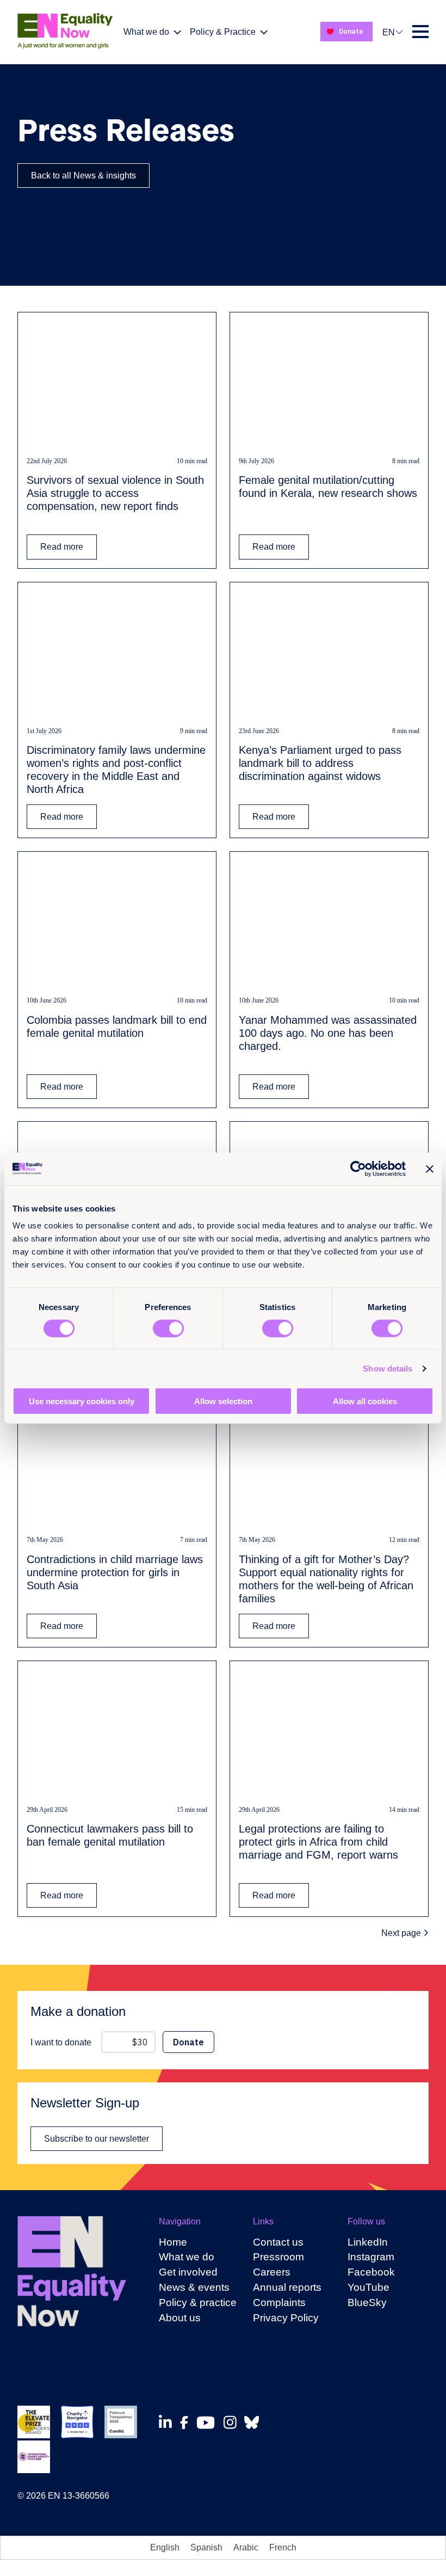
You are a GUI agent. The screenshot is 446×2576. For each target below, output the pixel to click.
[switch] (168, 1328)
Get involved (188, 2272)
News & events (194, 2287)
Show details (388, 1368)
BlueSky (367, 2303)
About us (180, 2318)
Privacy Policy (286, 2318)
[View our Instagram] (233, 2422)
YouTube (368, 2287)
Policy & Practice (223, 32)
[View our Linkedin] (168, 2422)
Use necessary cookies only (82, 1401)
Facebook (371, 2272)
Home (173, 2242)
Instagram (371, 2257)
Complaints (279, 2303)
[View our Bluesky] (255, 2422)
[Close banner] (430, 1169)
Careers (272, 2272)
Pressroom (278, 2257)
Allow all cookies (365, 1401)
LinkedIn (368, 2242)
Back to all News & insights (83, 176)
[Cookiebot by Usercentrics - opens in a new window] (358, 1169)
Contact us (278, 2242)
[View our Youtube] (209, 2423)
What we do (146, 32)
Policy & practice (198, 2303)
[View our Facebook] (187, 2423)
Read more (62, 547)
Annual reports (287, 2287)
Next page (402, 1933)
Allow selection (223, 1401)
